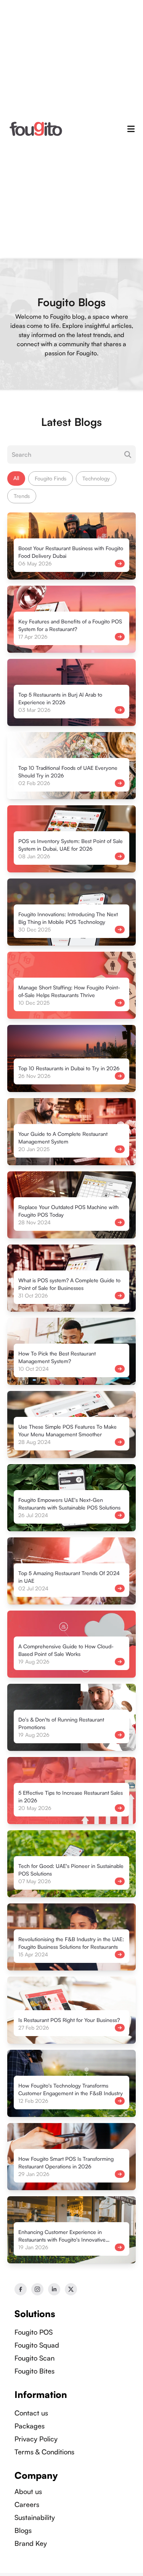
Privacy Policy (36, 2439)
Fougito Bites (35, 2371)
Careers (27, 2504)
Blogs (23, 2530)
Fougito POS (34, 2332)
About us (28, 2491)
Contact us (31, 2413)
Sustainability (35, 2517)
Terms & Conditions (44, 2452)
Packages (30, 2426)
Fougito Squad (37, 2345)
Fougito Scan (35, 2358)
